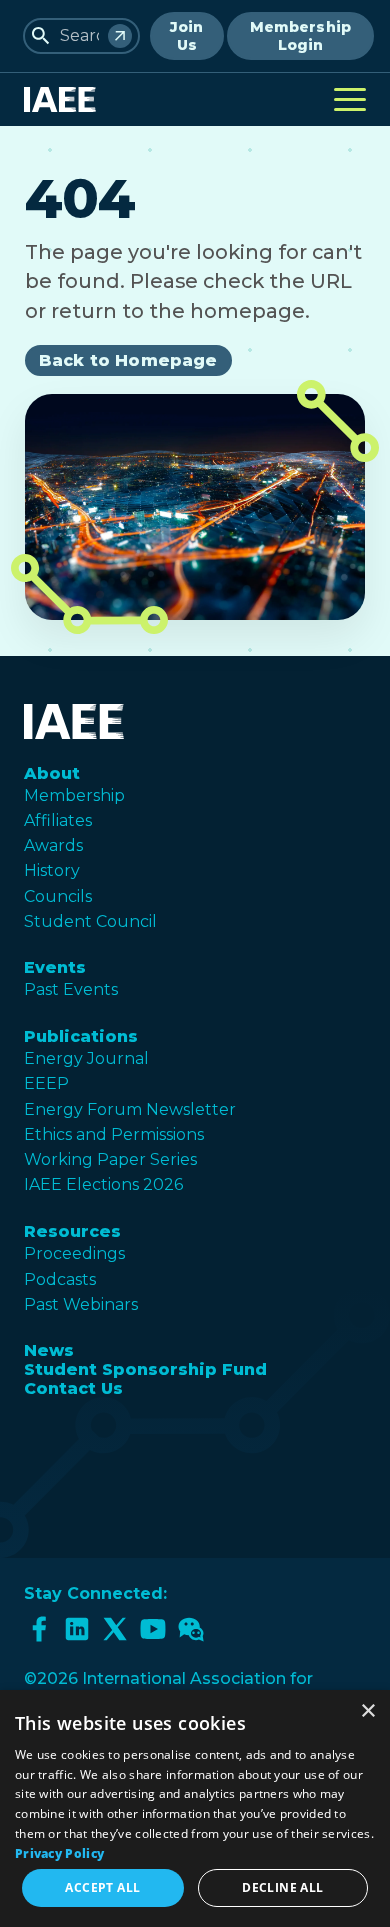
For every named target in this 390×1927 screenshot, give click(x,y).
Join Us (187, 36)
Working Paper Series (110, 1159)
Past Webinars (81, 1304)
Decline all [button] (282, 1887)
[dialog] (195, 1808)
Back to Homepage (128, 360)
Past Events (71, 989)
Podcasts (60, 1279)
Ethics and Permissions (114, 1134)
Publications (81, 1036)
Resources (72, 1231)
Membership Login (300, 36)
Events (55, 967)
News (49, 1350)
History (52, 870)
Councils (58, 896)
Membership (74, 795)
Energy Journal (86, 1058)
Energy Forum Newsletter (130, 1109)
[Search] (120, 36)
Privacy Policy (59, 1853)
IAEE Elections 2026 (103, 1184)
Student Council (90, 921)
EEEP (46, 1083)
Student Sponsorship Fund (145, 1369)
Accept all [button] (102, 1887)
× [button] (367, 1711)
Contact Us (73, 1388)
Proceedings (74, 1253)
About (52, 773)
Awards (53, 845)
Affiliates (58, 820)
